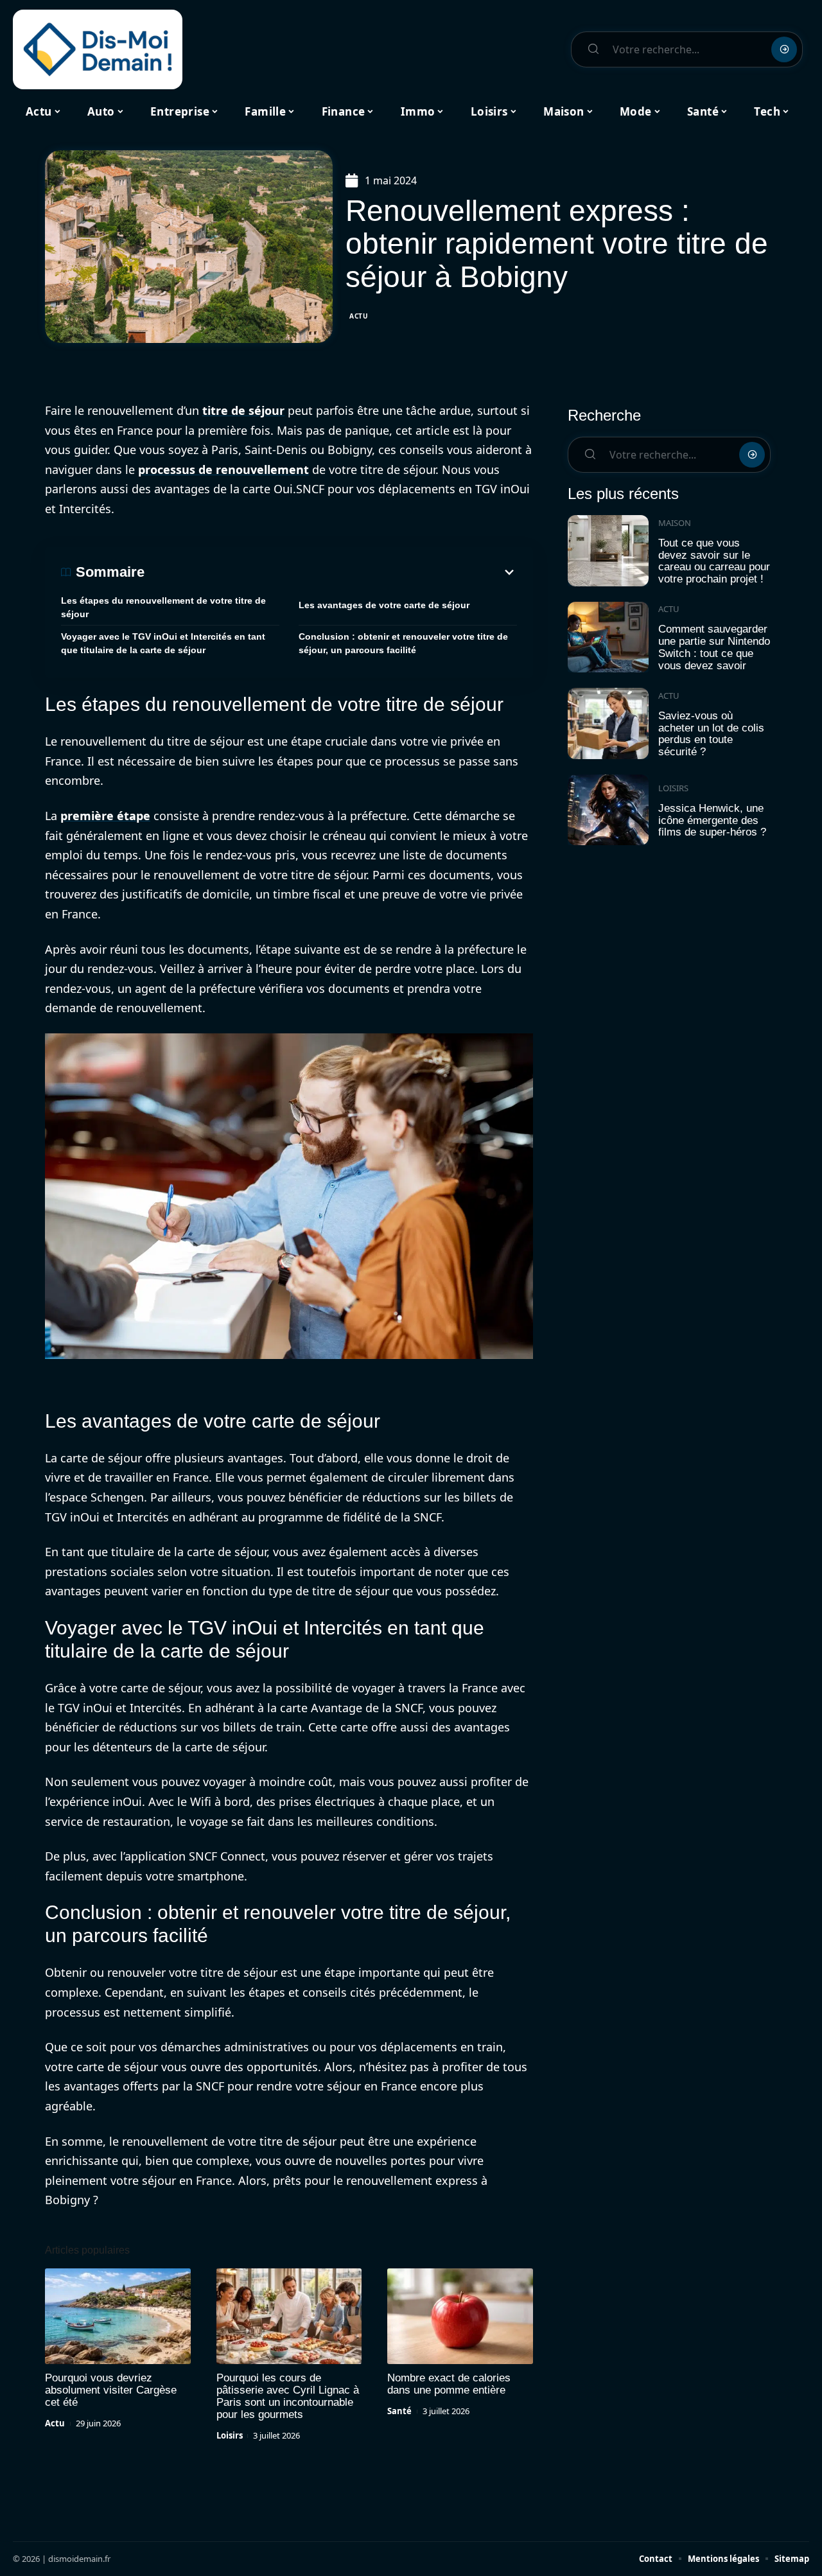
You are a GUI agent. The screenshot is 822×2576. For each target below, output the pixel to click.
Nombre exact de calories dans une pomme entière (449, 2384)
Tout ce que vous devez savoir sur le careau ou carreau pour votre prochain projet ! (714, 561)
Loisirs (230, 2435)
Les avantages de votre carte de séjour (384, 605)
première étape (105, 816)
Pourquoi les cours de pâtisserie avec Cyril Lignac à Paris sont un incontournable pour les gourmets (288, 2396)
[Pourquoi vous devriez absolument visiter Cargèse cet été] (118, 2317)
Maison (675, 523)
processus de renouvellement (223, 469)
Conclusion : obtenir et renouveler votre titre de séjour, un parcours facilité (403, 643)
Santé (399, 2411)
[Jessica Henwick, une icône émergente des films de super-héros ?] (608, 810)
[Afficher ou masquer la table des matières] (331, 572)
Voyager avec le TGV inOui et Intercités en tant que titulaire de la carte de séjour (163, 643)
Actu (359, 316)
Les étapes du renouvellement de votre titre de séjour (163, 607)
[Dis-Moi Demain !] (98, 49)
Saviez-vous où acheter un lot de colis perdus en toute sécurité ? (711, 734)
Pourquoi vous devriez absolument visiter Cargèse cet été (111, 2390)
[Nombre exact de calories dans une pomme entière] (460, 2317)
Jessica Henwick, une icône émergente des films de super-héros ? (712, 820)
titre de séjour (243, 410)
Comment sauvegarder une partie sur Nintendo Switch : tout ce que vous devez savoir (714, 647)
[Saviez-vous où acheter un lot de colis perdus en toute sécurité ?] (608, 723)
